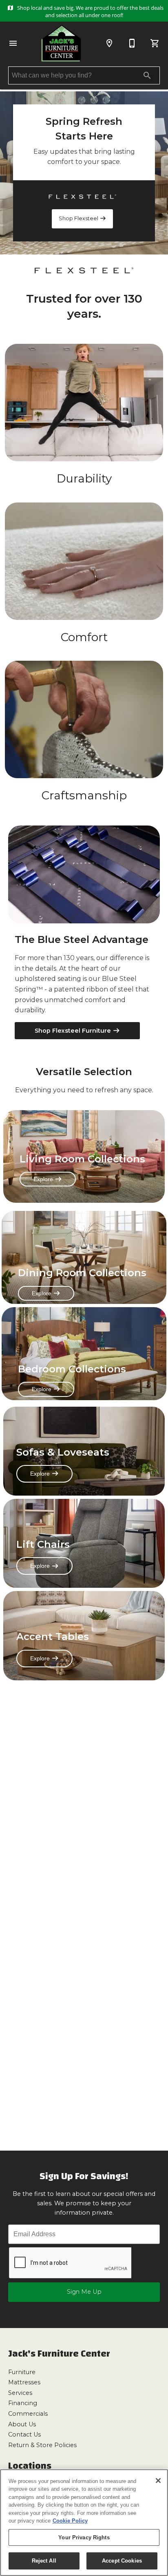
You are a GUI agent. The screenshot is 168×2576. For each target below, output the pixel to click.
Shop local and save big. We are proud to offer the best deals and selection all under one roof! (90, 11)
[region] (84, 2523)
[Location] (109, 43)
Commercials (28, 2414)
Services (20, 2393)
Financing (23, 2403)
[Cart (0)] (155, 43)
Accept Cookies (122, 2561)
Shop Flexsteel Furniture (74, 1031)
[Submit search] (147, 75)
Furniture (22, 2372)
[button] (13, 43)
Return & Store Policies (42, 2445)
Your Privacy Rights (84, 2537)
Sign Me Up (84, 2292)
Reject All (44, 2561)
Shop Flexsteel (79, 218)
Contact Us (24, 2434)
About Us (22, 2424)
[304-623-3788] (132, 43)
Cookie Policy (70, 2521)
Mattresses (24, 2382)
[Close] (158, 2481)
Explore (44, 1179)
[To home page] (61, 43)
